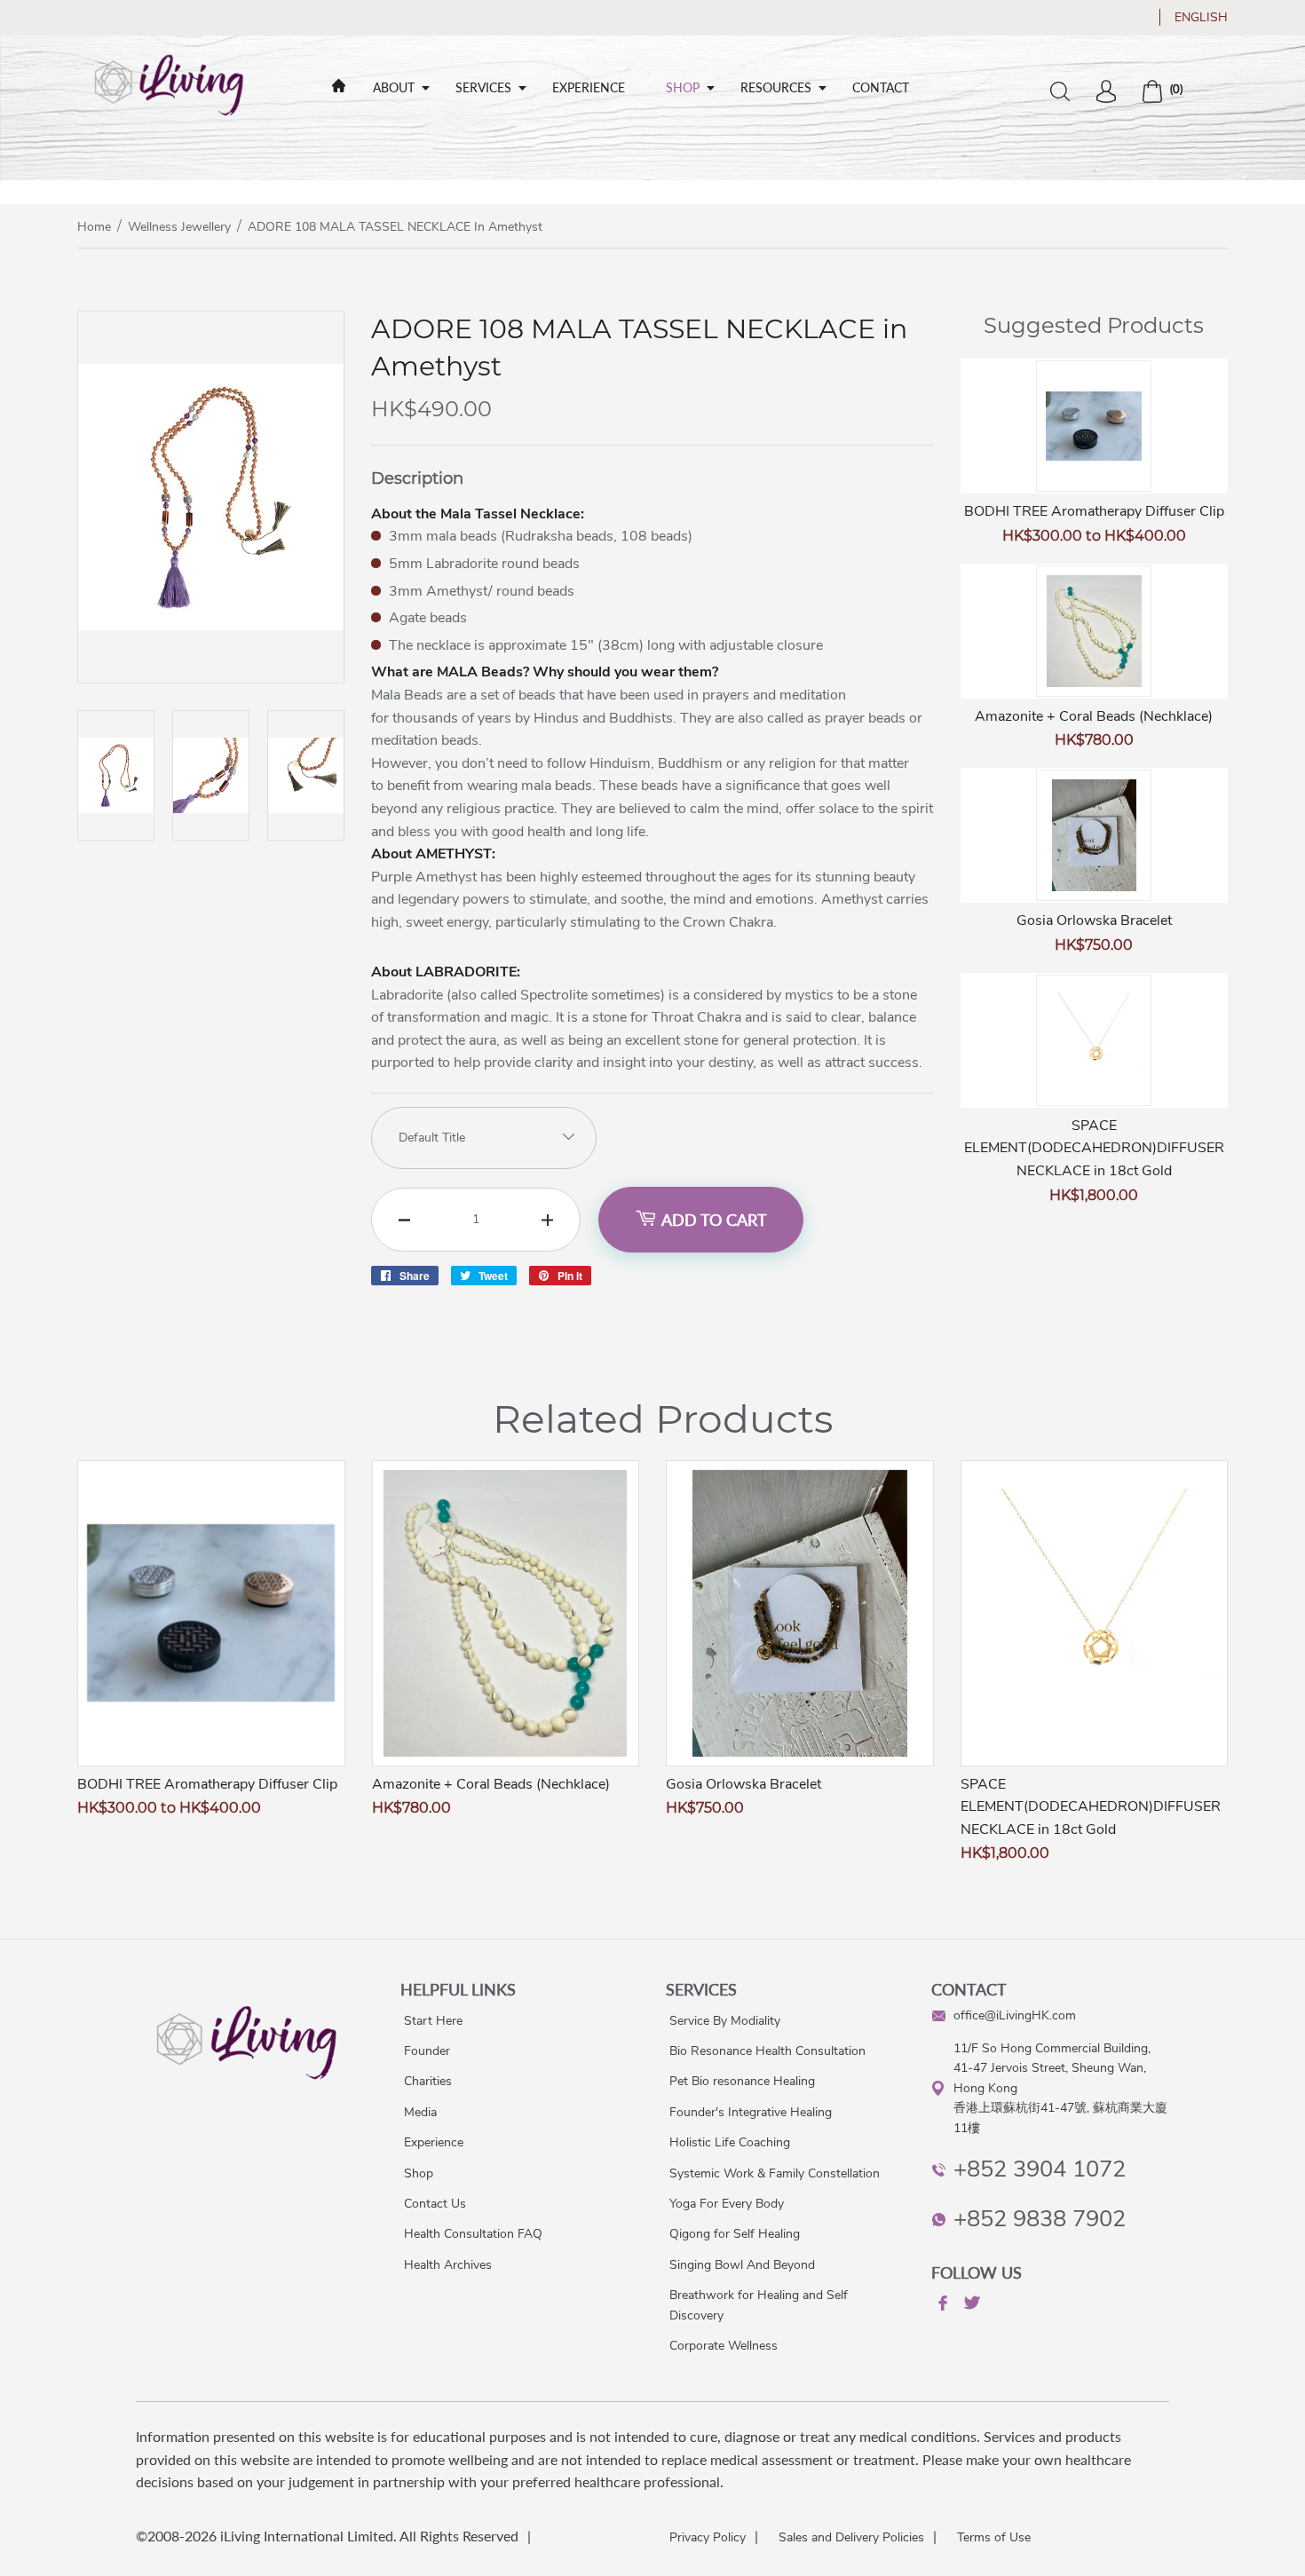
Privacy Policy (708, 2537)
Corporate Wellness (724, 2346)
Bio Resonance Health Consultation (767, 2051)
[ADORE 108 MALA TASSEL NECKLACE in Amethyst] (211, 678)
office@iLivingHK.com (1015, 2015)
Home (94, 227)
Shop (683, 87)
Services (483, 87)
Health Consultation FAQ (473, 2234)
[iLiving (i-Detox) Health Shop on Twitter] (970, 2306)
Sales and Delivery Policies (851, 2537)
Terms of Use (994, 2537)
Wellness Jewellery (179, 227)
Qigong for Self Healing (735, 2234)
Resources (776, 87)
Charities (428, 2081)
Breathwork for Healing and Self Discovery (759, 2305)
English (1201, 17)
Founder (427, 2051)
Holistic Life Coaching (730, 2142)
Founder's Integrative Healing (751, 2112)
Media (420, 2112)
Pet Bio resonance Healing (742, 2081)
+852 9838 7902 (1040, 2219)
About (394, 87)
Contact (881, 87)
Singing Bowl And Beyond (742, 2265)
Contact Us (435, 2204)
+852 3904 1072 (1040, 2169)
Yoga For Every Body (727, 2204)
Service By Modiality (725, 2021)
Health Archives (448, 2265)
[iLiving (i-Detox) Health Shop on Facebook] (941, 2306)
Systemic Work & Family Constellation (775, 2173)
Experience (589, 87)
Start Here (433, 2021)
